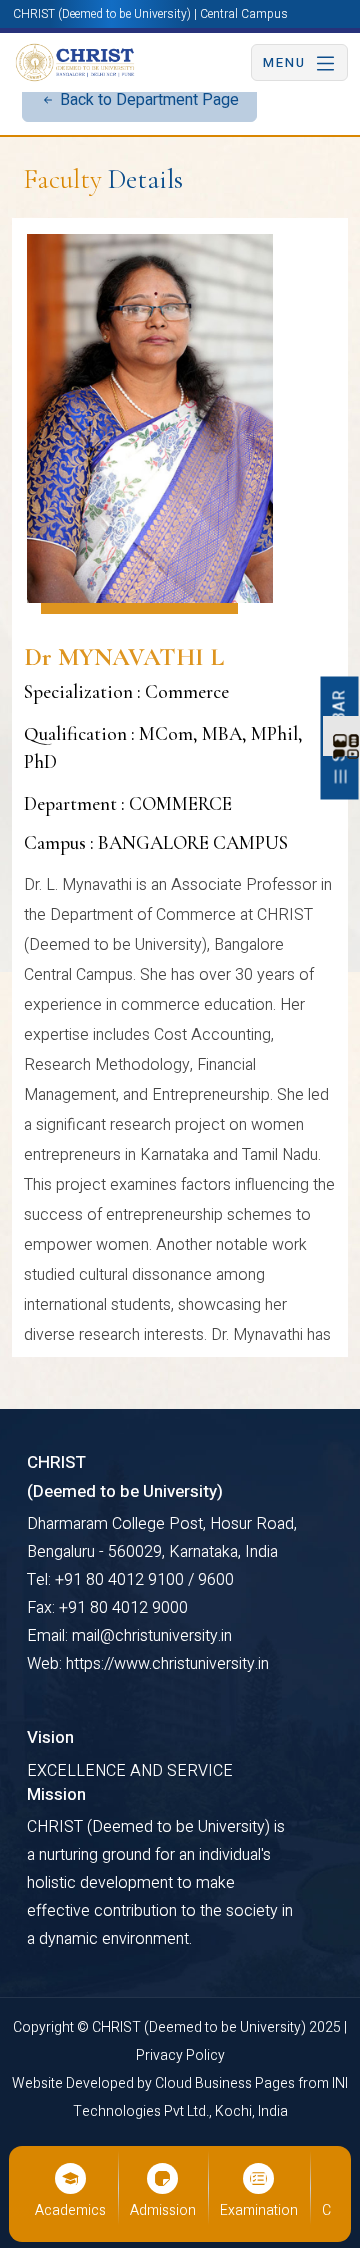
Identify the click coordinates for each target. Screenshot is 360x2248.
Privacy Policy (180, 2055)
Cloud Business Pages (226, 2083)
